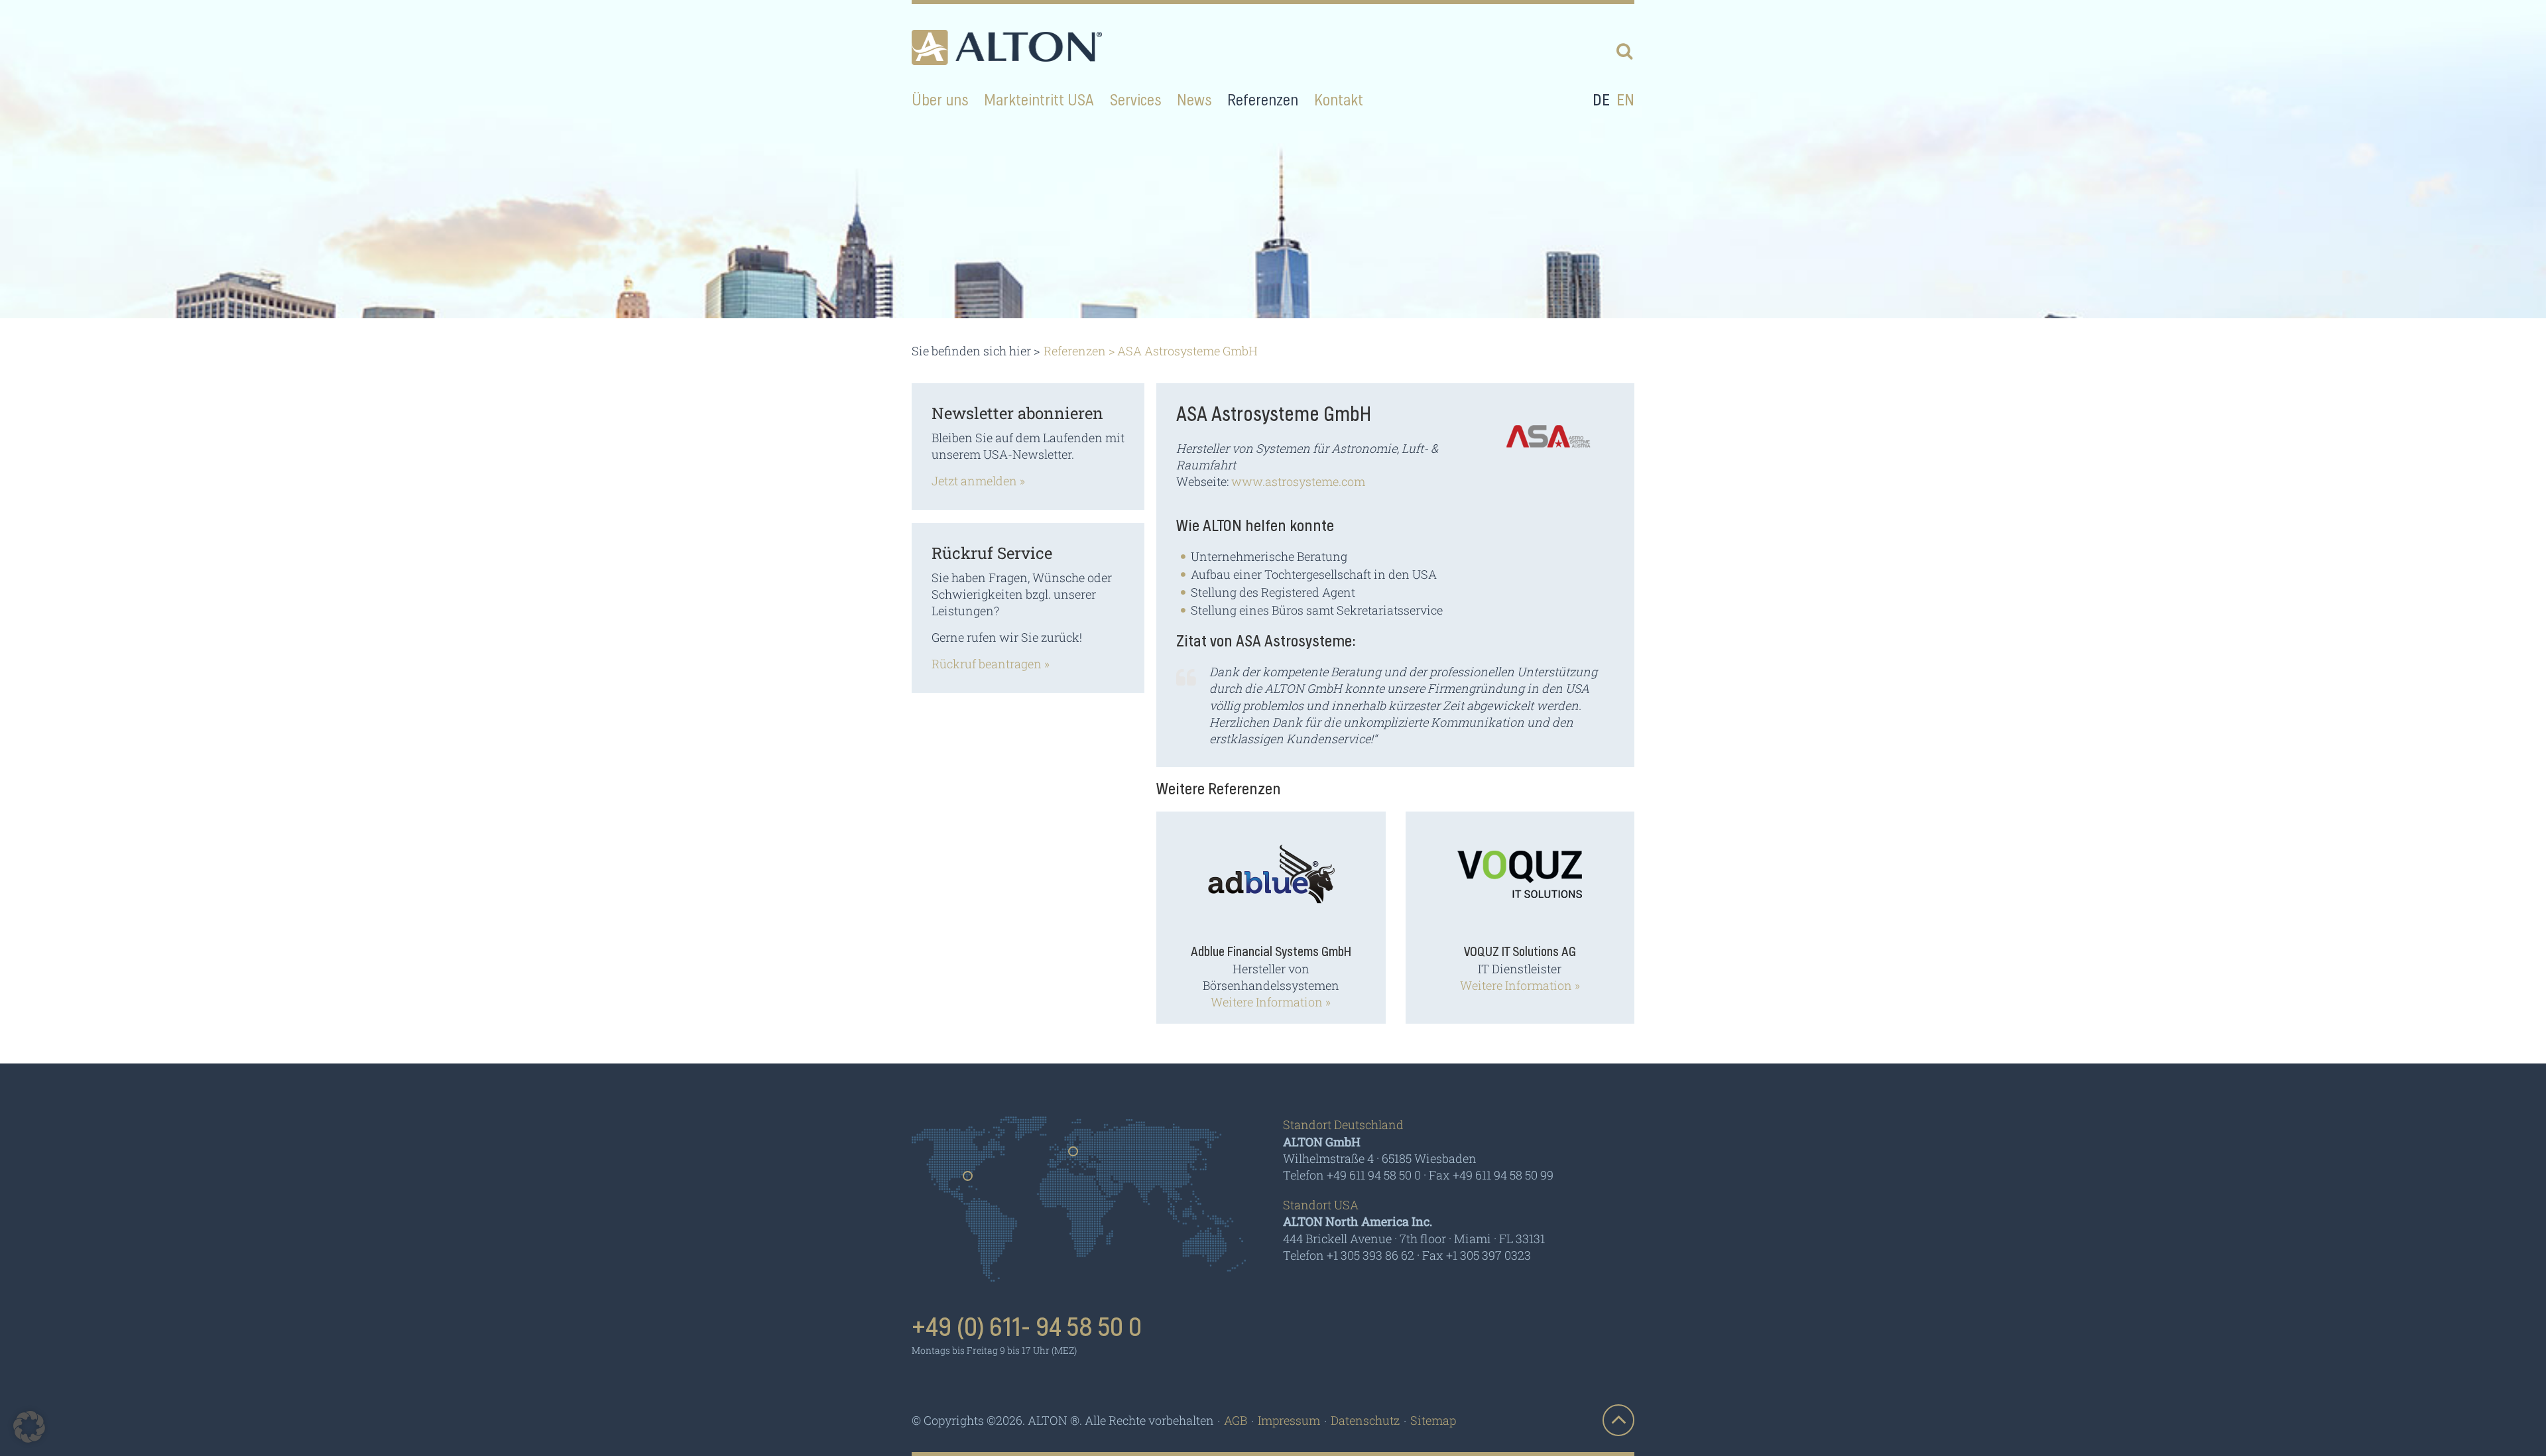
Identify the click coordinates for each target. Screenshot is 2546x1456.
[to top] (1618, 1420)
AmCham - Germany (1349, 1332)
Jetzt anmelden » (978, 481)
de (1601, 101)
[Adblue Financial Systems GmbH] (1271, 883)
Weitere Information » (1271, 1002)
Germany (1074, 1156)
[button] (29, 1427)
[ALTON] (1007, 47)
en (1625, 101)
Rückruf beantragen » (991, 664)
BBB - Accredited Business (1501, 1333)
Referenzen (1075, 351)
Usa (968, 1180)
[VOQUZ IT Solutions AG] (1520, 883)
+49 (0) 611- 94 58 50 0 (1027, 1328)
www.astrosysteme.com (1298, 481)
